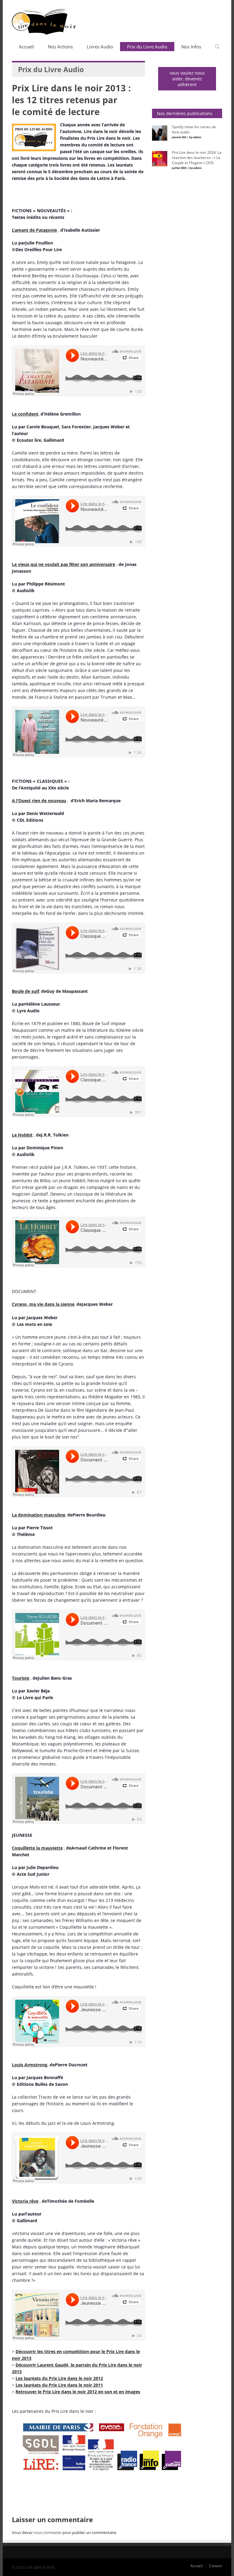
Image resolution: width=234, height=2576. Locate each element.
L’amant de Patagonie (34, 230)
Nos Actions (60, 47)
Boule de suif (25, 991)
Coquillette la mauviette (37, 1848)
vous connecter (48, 2532)
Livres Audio (100, 47)
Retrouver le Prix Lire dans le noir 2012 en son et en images (78, 2392)
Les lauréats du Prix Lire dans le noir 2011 (59, 2385)
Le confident (25, 414)
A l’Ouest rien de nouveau (39, 801)
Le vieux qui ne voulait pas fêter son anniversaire (64, 564)
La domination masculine (39, 1515)
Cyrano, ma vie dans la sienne (43, 1304)
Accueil (26, 47)
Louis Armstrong (30, 2065)
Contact (216, 2566)
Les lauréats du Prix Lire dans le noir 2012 (59, 2378)
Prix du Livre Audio (147, 47)
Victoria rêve (25, 2201)
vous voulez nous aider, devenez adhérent (187, 79)
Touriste (21, 1678)
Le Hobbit (22, 1135)
